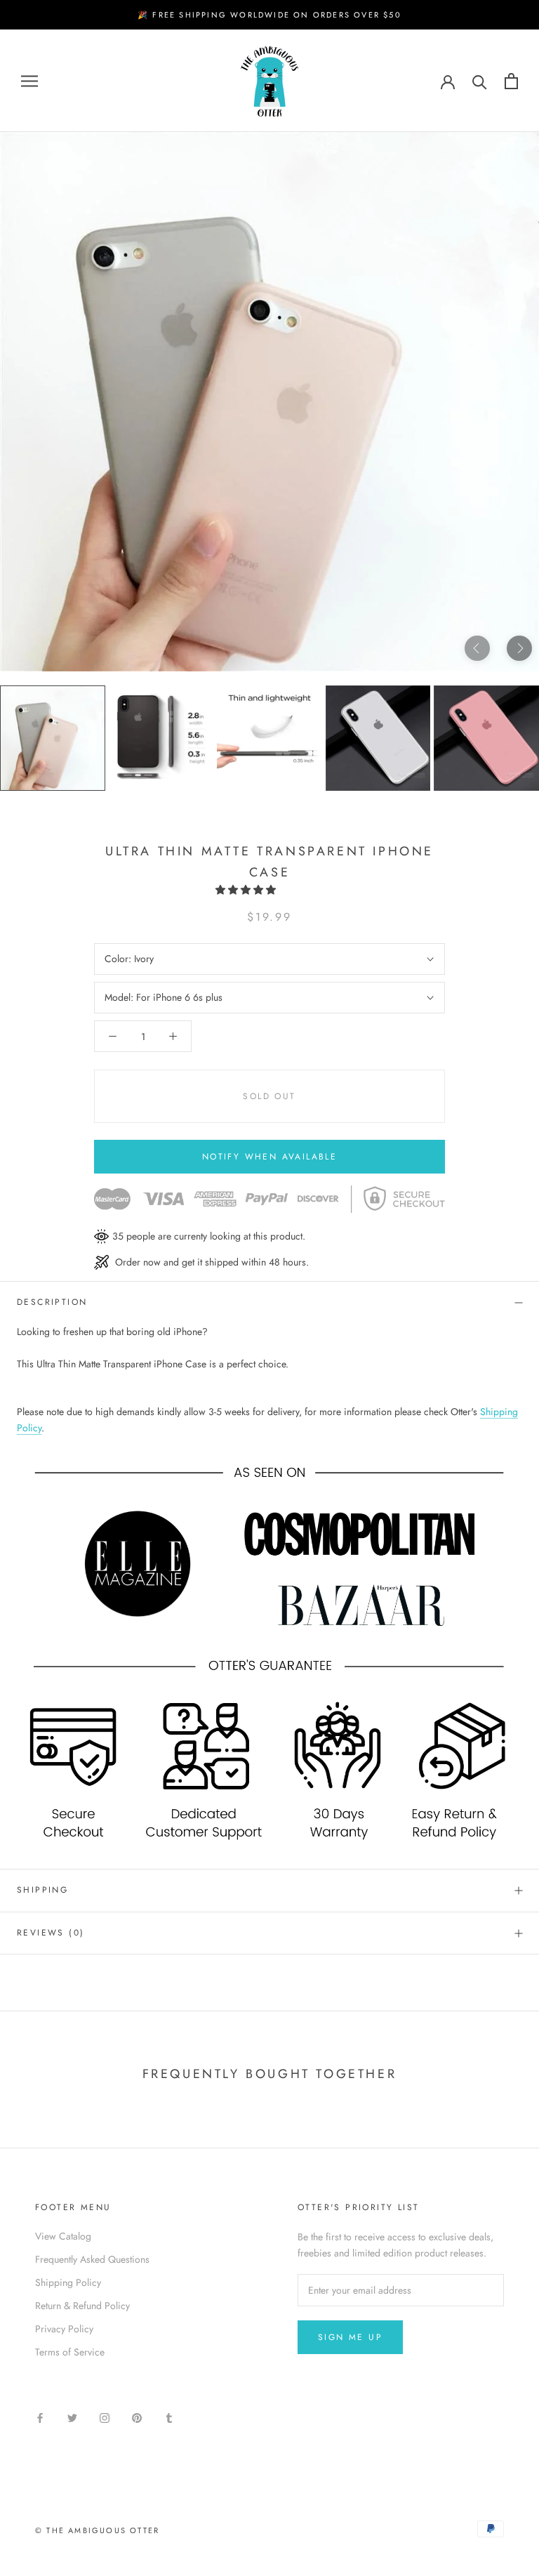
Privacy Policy (64, 2329)
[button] (247, 890)
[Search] (480, 81)
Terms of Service (70, 2352)
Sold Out (269, 1096)
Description (52, 1302)
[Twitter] (72, 2417)
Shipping (42, 1890)
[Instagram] (105, 2417)
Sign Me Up (350, 2337)
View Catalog (63, 2236)
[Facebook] (40, 2417)
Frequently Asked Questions (92, 2259)
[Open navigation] (29, 81)
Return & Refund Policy (82, 2306)
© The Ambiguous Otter (97, 2530)
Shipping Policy (68, 2282)
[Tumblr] (169, 2417)
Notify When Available (269, 1157)
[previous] (477, 648)
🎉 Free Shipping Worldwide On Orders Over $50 (269, 15)
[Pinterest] (137, 2417)
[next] (519, 648)
